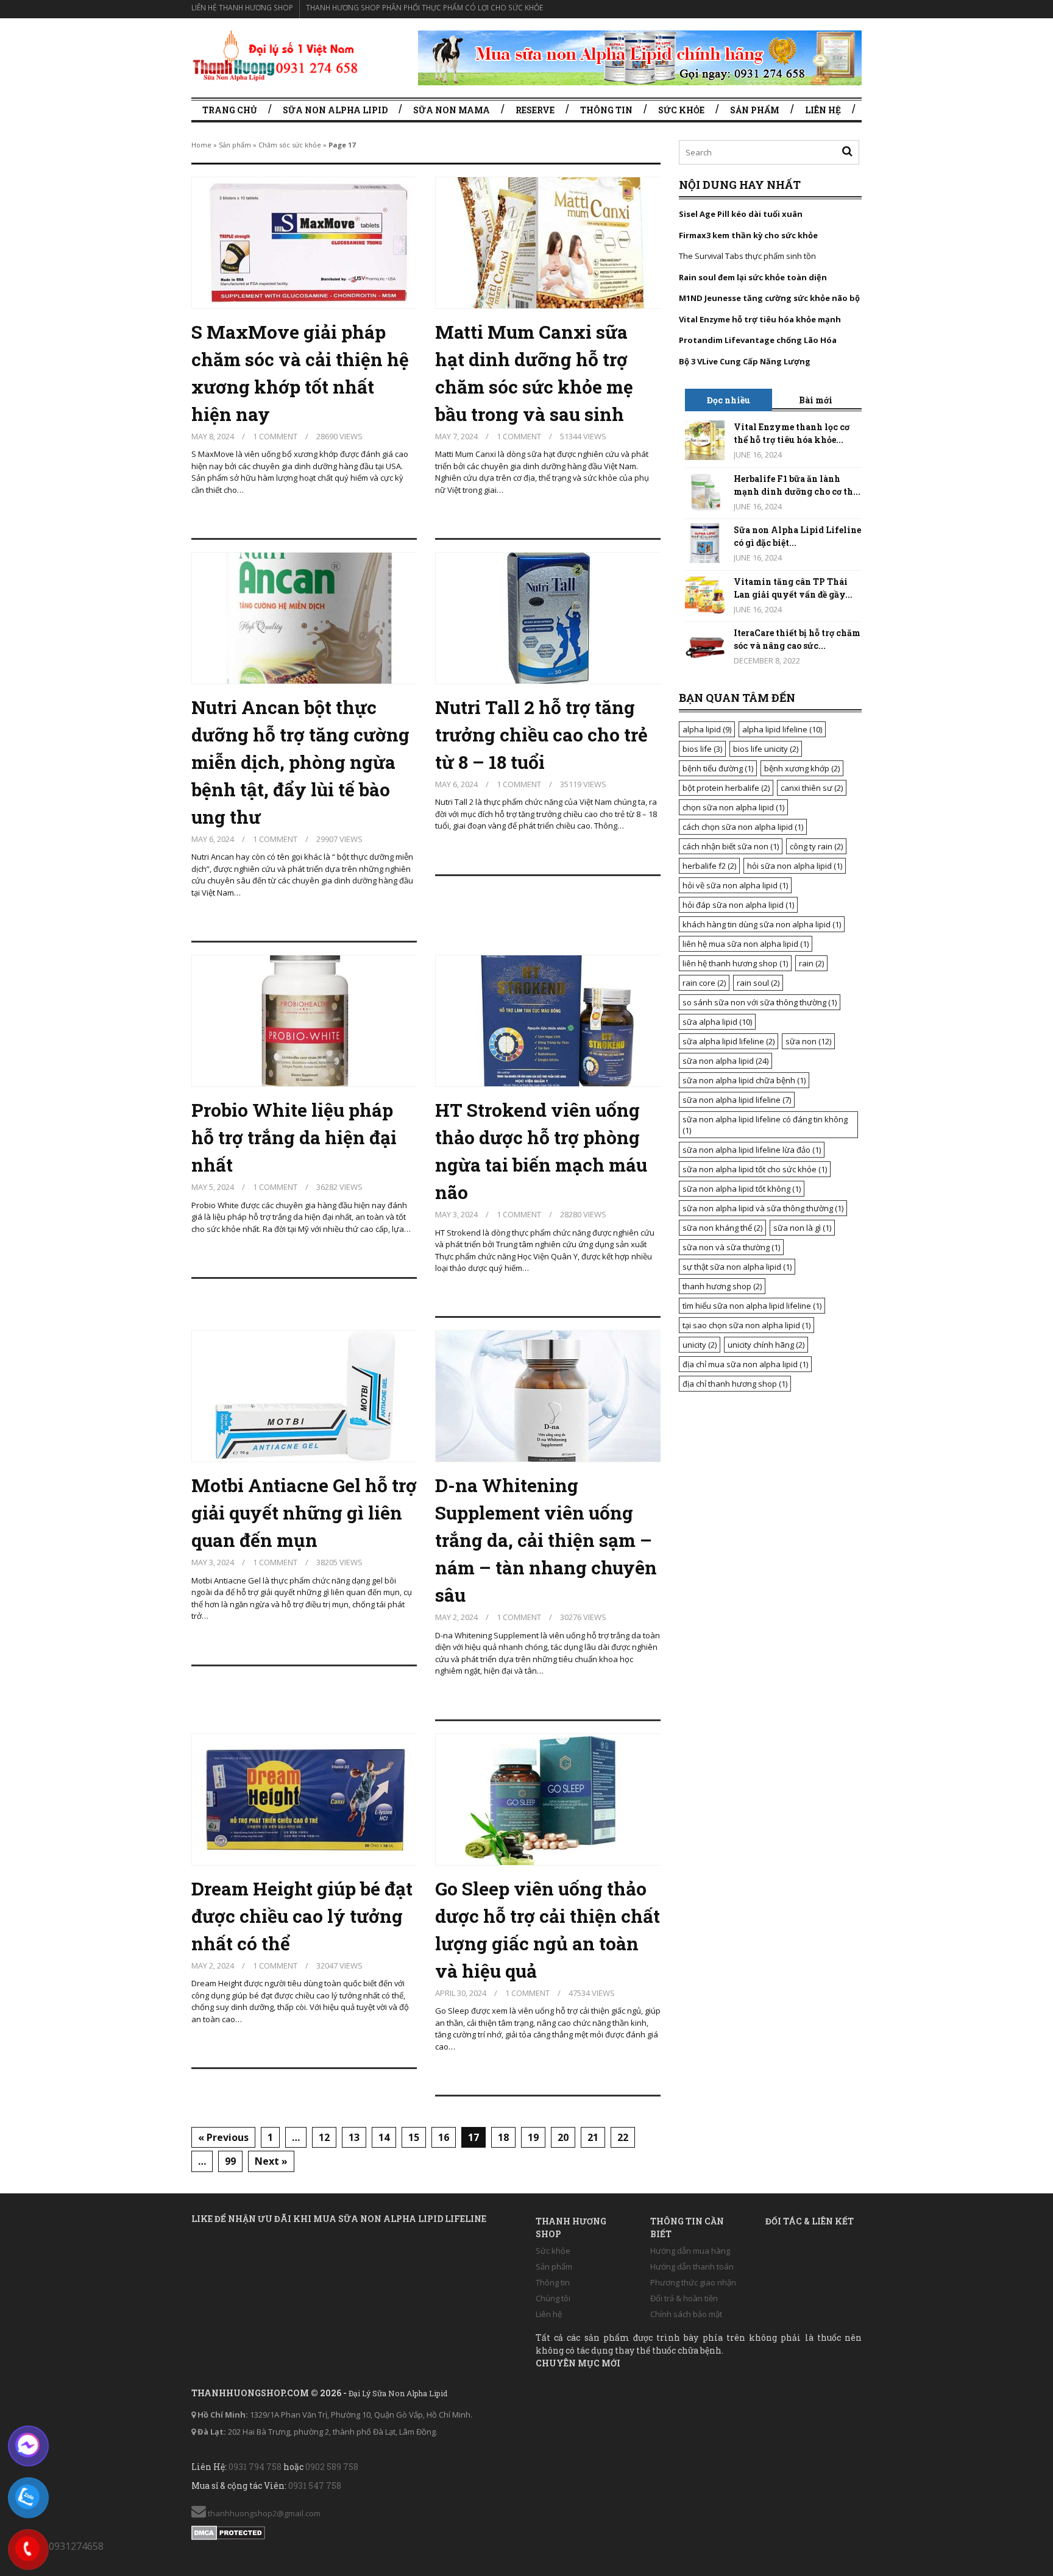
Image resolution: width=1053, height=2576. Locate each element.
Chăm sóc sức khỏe (290, 145)
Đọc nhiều (729, 400)
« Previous (223, 2137)
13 (354, 2137)
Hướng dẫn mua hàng (690, 2251)
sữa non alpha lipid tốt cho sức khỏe (755, 1169)
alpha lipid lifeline (782, 729)
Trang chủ (230, 110)
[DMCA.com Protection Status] (228, 2530)
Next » (271, 2161)
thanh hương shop (722, 1286)
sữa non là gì (802, 1228)
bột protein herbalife (726, 788)
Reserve (535, 110)
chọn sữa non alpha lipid (733, 807)
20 (563, 2137)
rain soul (758, 983)
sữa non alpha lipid (725, 1061)
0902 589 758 (332, 2467)
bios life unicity (766, 749)
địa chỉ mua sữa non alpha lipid (745, 1364)
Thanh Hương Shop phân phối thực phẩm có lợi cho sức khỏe (424, 8)
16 (444, 2137)
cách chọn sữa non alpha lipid (743, 827)
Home (201, 145)
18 (503, 2137)
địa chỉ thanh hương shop (735, 1384)
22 (623, 2137)
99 (230, 2161)
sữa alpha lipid (717, 1022)
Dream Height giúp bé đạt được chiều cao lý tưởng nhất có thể (302, 1916)
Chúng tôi (553, 2298)
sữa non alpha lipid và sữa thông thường (763, 1208)
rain (811, 963)
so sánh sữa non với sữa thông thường (760, 1002)
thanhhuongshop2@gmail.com (263, 2513)
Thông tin (606, 110)
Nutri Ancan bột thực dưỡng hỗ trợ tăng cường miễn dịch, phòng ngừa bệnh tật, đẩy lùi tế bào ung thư (300, 762)
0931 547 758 (315, 2486)
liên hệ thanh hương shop (735, 963)
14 (384, 2137)
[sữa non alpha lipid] (275, 55)
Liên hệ (823, 110)
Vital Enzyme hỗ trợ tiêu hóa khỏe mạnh (760, 319)
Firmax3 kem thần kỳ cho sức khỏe (748, 235)
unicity (700, 1345)
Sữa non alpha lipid (335, 110)
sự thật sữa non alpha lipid (737, 1267)
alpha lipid (707, 729)
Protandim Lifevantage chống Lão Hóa (758, 340)
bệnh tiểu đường (718, 768)
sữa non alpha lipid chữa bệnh (744, 1080)
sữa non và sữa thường (731, 1247)
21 (593, 2137)
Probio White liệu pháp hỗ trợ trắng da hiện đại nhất (294, 1137)
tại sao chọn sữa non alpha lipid (746, 1325)
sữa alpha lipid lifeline (729, 1041)
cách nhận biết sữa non (731, 846)
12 (324, 2137)
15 (414, 2137)
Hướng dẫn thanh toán (692, 2266)
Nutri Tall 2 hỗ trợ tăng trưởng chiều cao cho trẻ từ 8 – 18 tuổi (541, 734)
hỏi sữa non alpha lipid (795, 866)
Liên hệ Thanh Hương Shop (242, 8)
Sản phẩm (755, 110)
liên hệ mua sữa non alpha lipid (746, 944)
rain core (704, 983)
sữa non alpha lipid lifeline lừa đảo (752, 1150)
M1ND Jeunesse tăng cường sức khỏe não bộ (769, 298)
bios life (702, 749)
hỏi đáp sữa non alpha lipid (738, 905)
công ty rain (816, 846)
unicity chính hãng (766, 1345)
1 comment (275, 436)
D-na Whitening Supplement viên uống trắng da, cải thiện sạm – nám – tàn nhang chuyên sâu (546, 1540)
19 (533, 2137)
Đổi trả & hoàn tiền (684, 2298)
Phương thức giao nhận (693, 2282)
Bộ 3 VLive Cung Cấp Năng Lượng (745, 361)
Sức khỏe (681, 110)
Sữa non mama (452, 110)
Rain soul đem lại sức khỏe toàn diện (753, 277)
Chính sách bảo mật (686, 2314)
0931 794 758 (255, 2467)
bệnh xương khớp (802, 768)
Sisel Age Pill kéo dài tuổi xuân (741, 214)
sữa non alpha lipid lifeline (737, 1100)
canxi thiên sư (812, 788)
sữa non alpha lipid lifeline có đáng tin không (765, 1125)
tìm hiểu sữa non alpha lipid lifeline (752, 1306)
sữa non (808, 1041)
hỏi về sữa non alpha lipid (735, 885)
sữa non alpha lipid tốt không (742, 1189)
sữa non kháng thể (722, 1228)
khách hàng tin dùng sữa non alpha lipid (762, 924)
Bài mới (816, 400)
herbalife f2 (709, 866)
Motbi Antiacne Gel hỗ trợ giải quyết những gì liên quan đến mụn (304, 1513)
